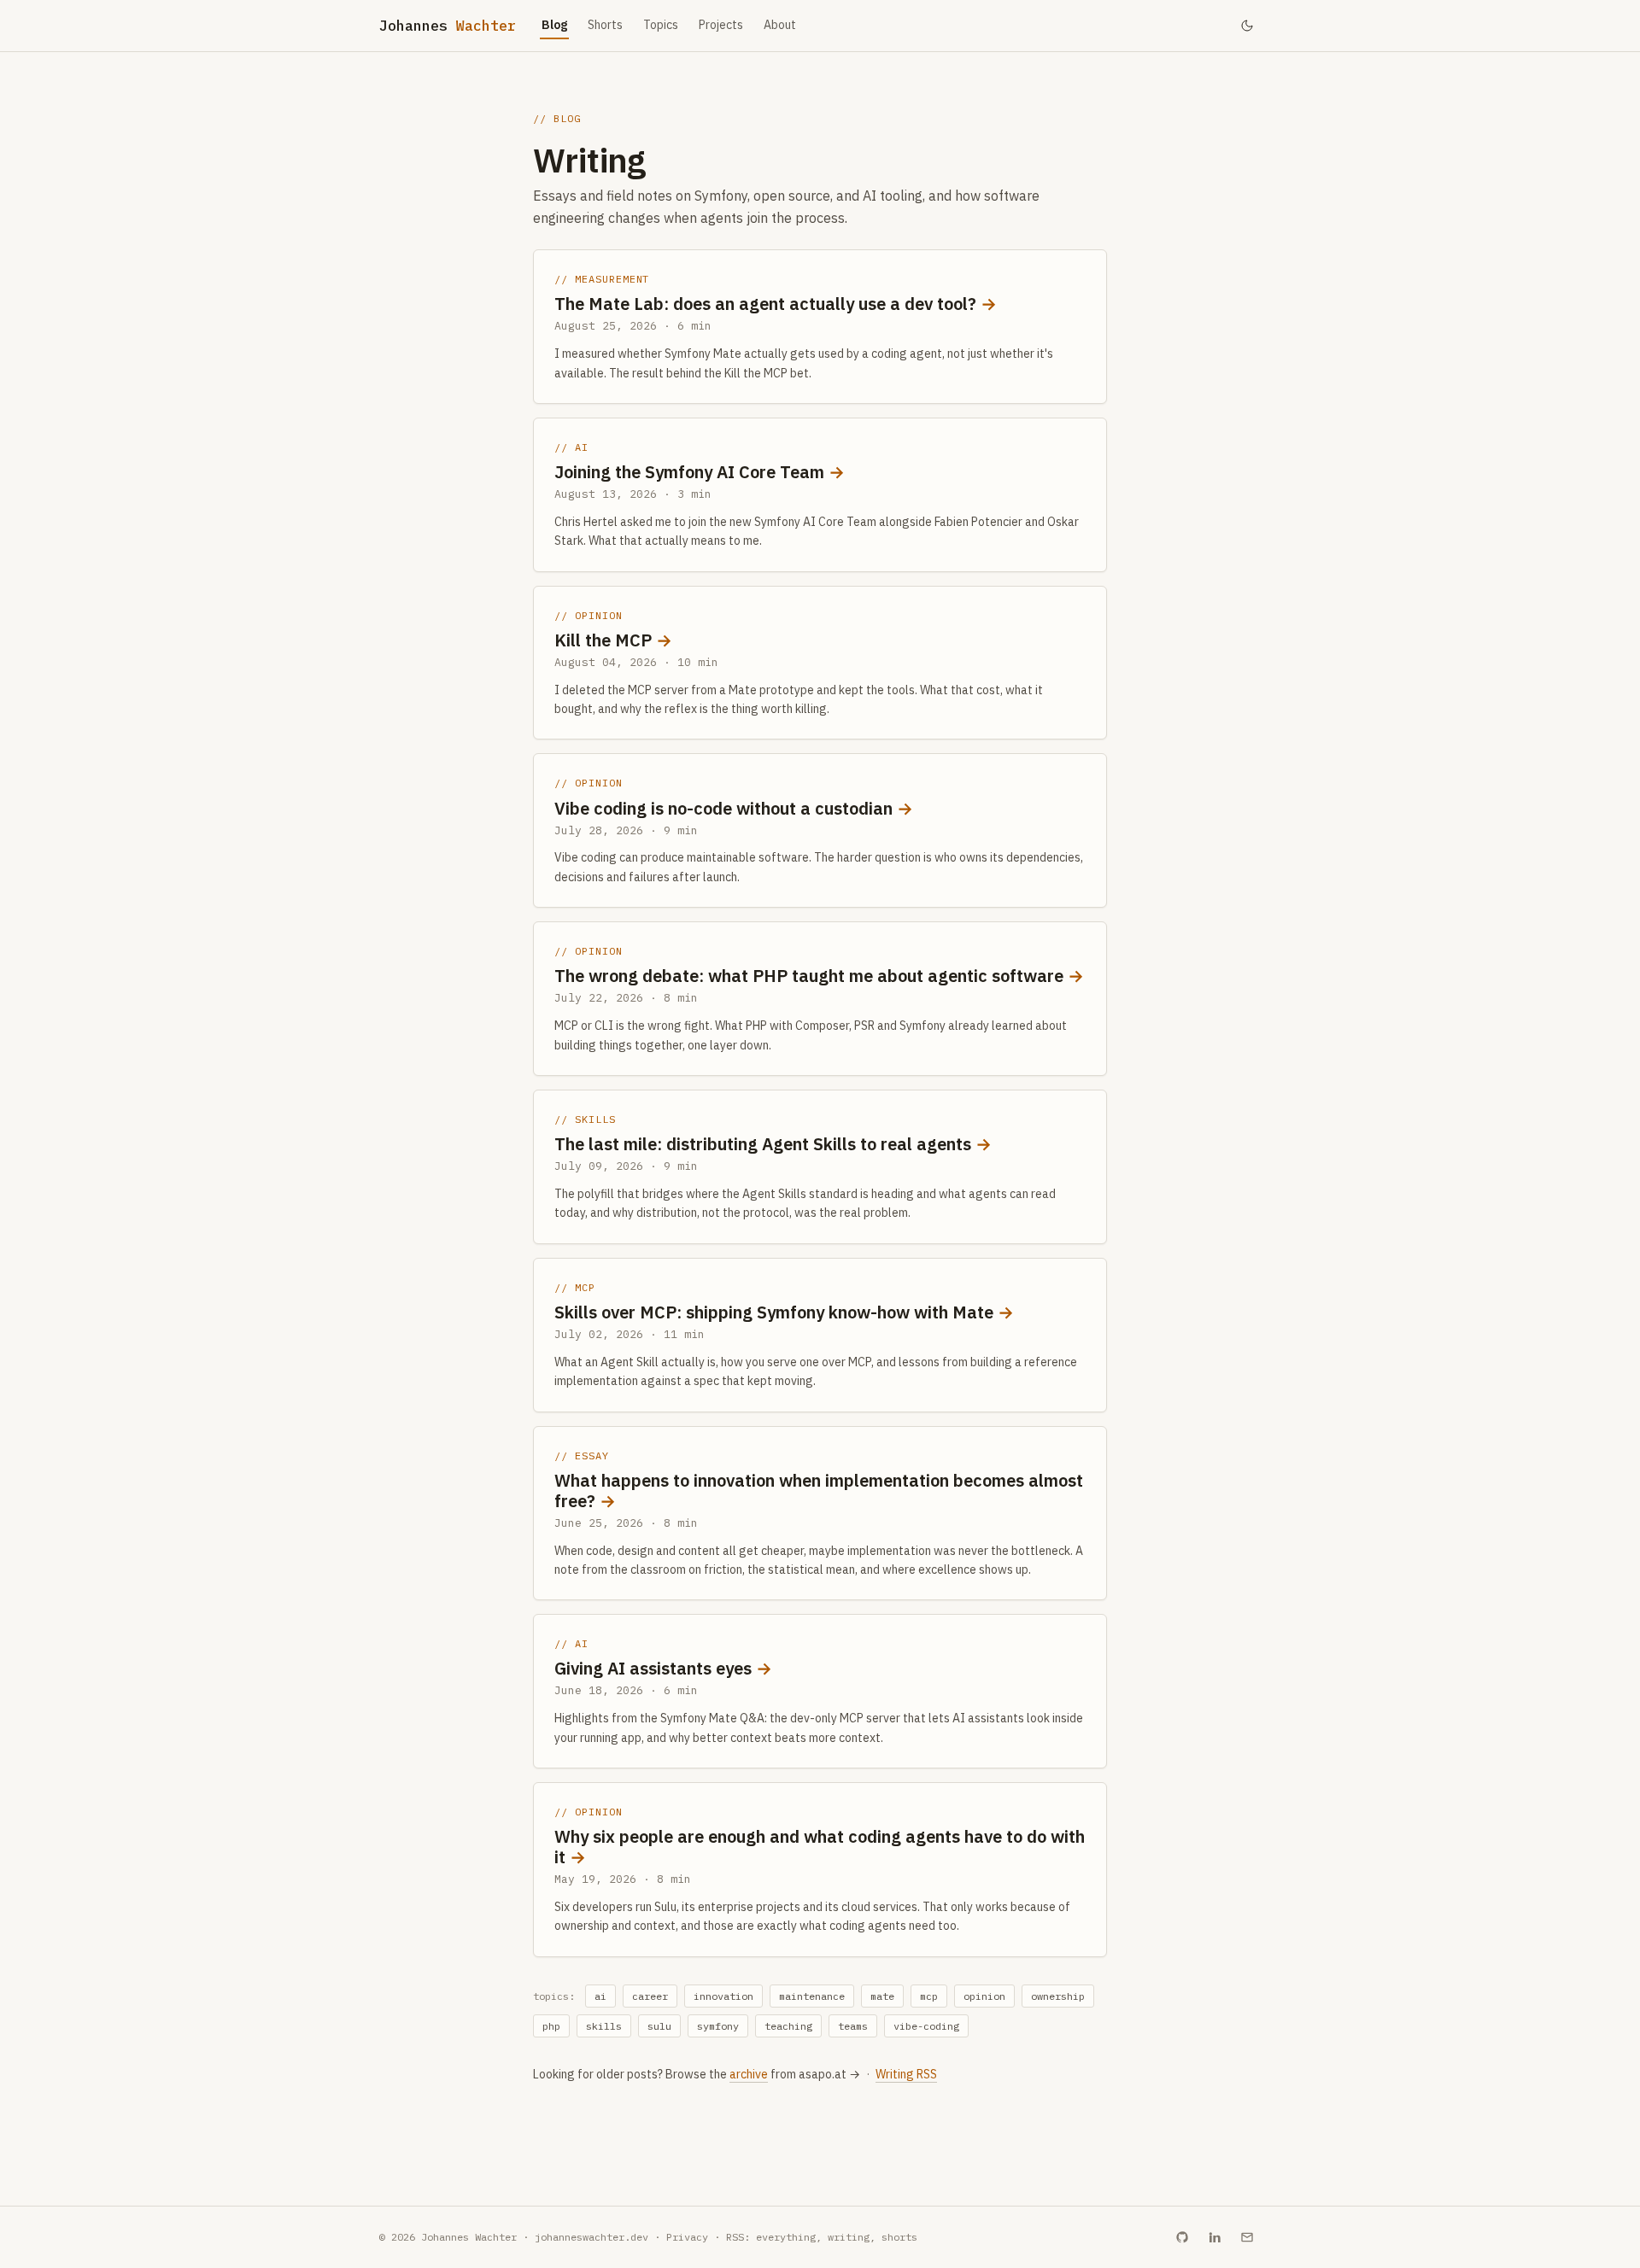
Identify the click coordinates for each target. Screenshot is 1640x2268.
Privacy (687, 2237)
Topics (661, 25)
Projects (721, 25)
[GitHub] (1182, 2237)
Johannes (448, 26)
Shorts (605, 25)
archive (749, 2074)
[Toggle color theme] (1247, 26)
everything (786, 2237)
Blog (554, 25)
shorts (899, 2237)
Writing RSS (906, 2074)
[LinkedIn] (1215, 2237)
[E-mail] (1247, 2237)
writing (849, 2237)
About (780, 25)
